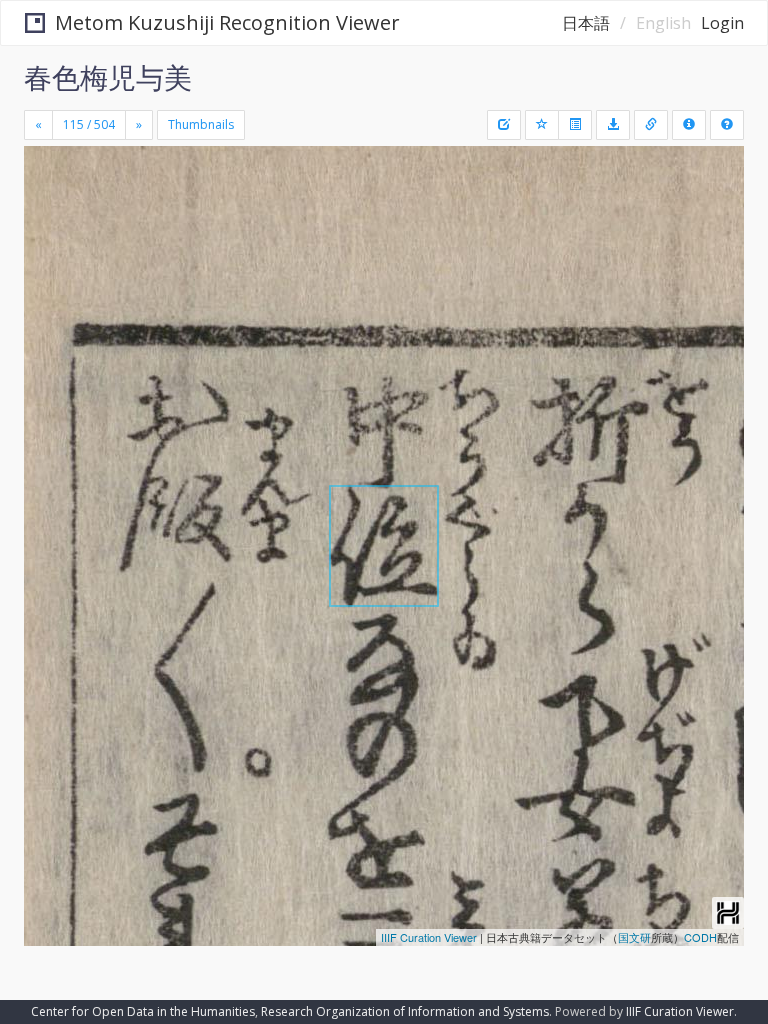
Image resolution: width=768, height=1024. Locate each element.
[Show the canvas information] (651, 125)
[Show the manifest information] (689, 125)
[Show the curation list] (575, 125)
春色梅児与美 (108, 77)
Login (722, 23)
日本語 (586, 23)
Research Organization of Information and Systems (405, 1011)
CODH (700, 937)
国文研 (634, 937)
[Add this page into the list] (542, 125)
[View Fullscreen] (51, 247)
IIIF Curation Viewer (429, 937)
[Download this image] (613, 125)
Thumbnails (201, 124)
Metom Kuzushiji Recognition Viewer (227, 22)
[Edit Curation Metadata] (504, 125)
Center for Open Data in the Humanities (143, 1011)
